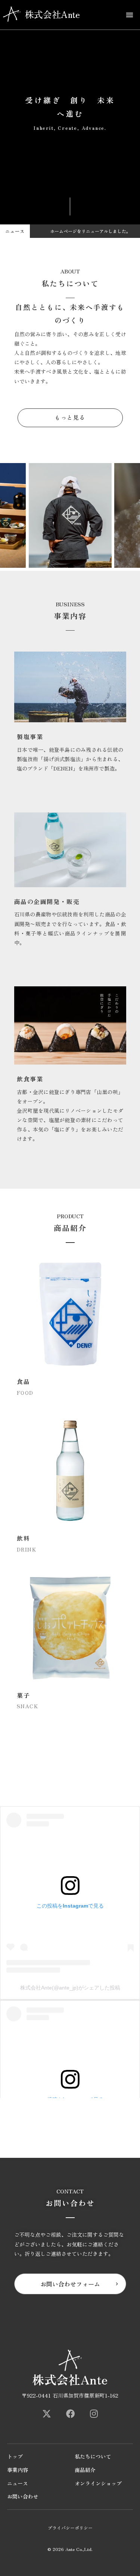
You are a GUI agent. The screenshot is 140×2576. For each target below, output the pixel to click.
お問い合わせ (23, 2497)
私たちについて (93, 2456)
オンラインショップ (98, 2483)
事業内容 (18, 2470)
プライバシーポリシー (70, 2528)
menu (130, 15)
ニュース (18, 2483)
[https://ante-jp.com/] (47, 2414)
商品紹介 (85, 2470)
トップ (15, 2456)
